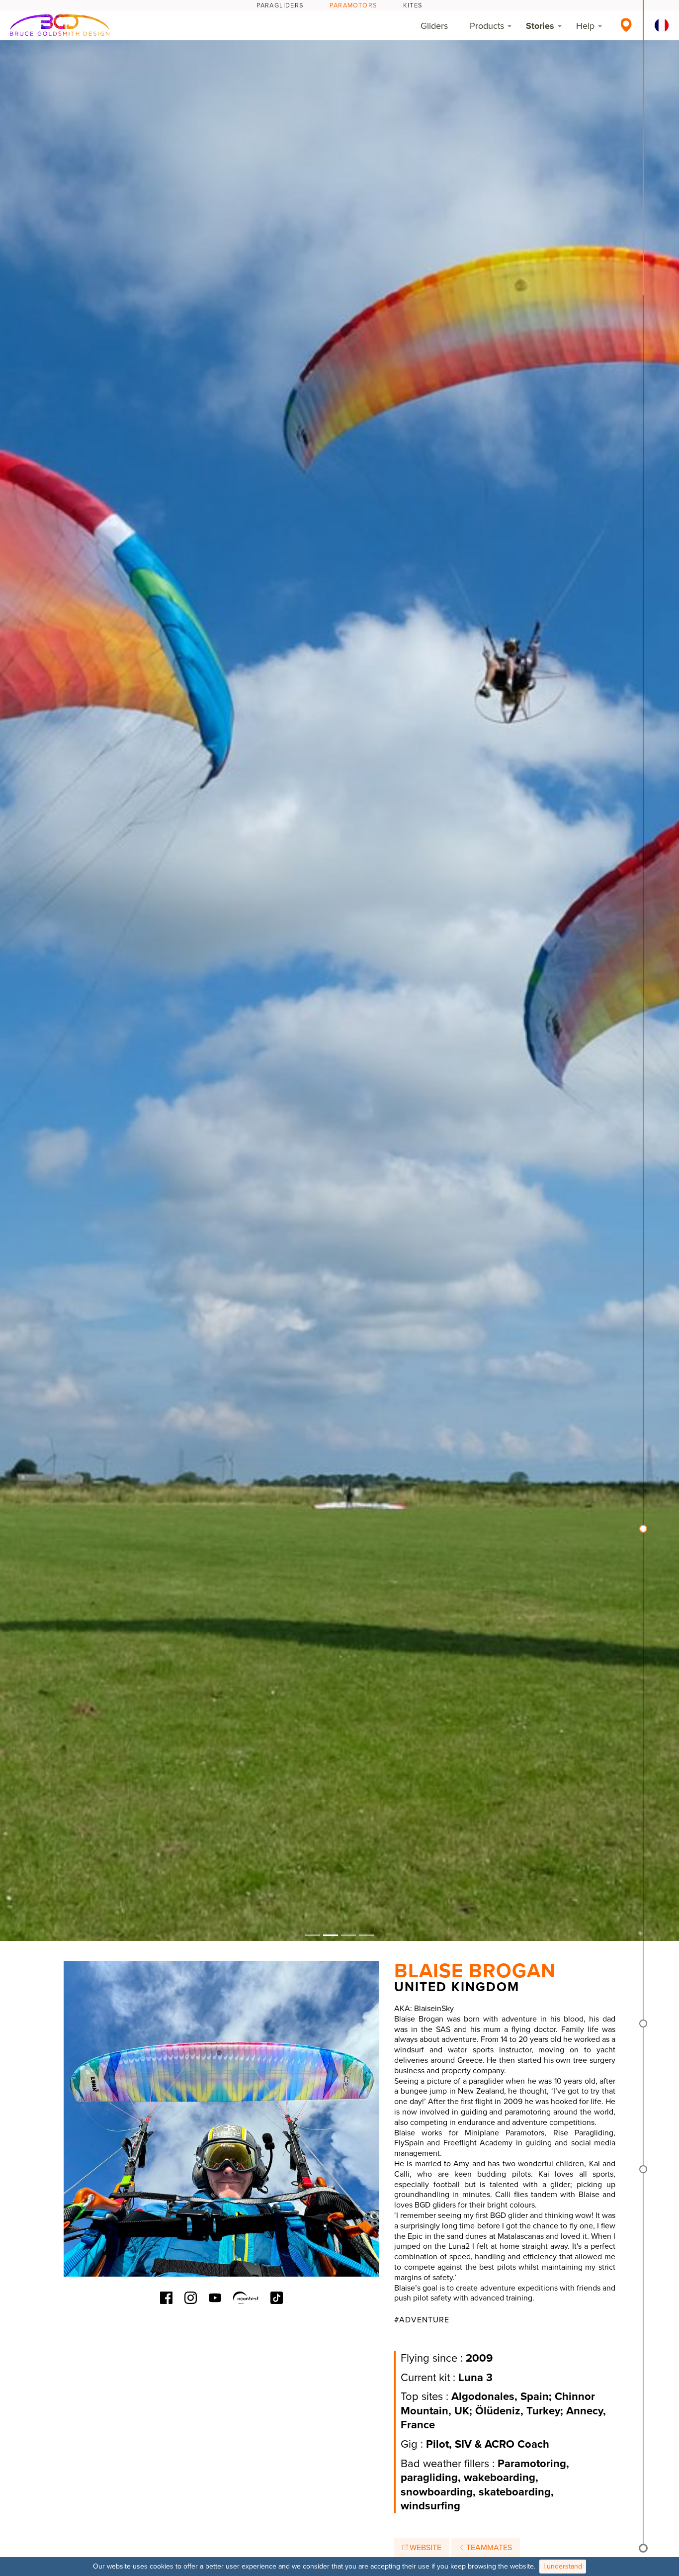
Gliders (434, 26)
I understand (563, 2566)
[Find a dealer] (626, 25)
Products (487, 26)
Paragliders (280, 5)
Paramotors (353, 5)
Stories (540, 26)
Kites (413, 5)
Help (585, 26)
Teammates (488, 2548)
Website (424, 2548)
